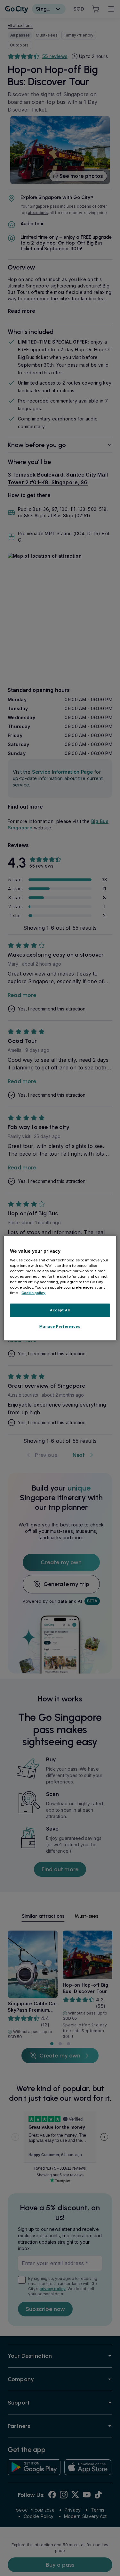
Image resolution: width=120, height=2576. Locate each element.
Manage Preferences (60, 1326)
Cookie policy (33, 1293)
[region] (60, 1288)
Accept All (60, 1310)
